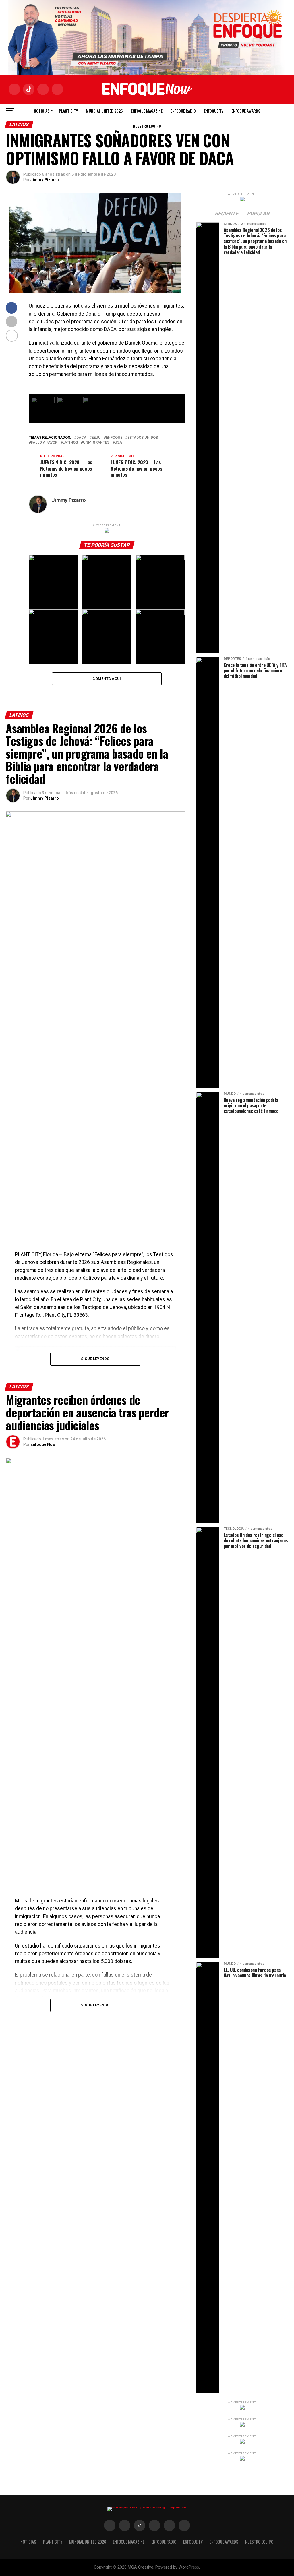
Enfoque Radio (183, 111)
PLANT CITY (68, 111)
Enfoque (114, 438)
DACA (81, 438)
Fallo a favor (44, 443)
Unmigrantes (96, 443)
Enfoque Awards (246, 111)
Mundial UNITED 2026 (104, 111)
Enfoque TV (214, 111)
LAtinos (70, 443)
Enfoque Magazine (147, 111)
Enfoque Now (43, 1444)
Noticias (42, 111)
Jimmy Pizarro (45, 180)
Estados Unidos (143, 438)
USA (118, 443)
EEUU (96, 438)
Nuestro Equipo (147, 126)
